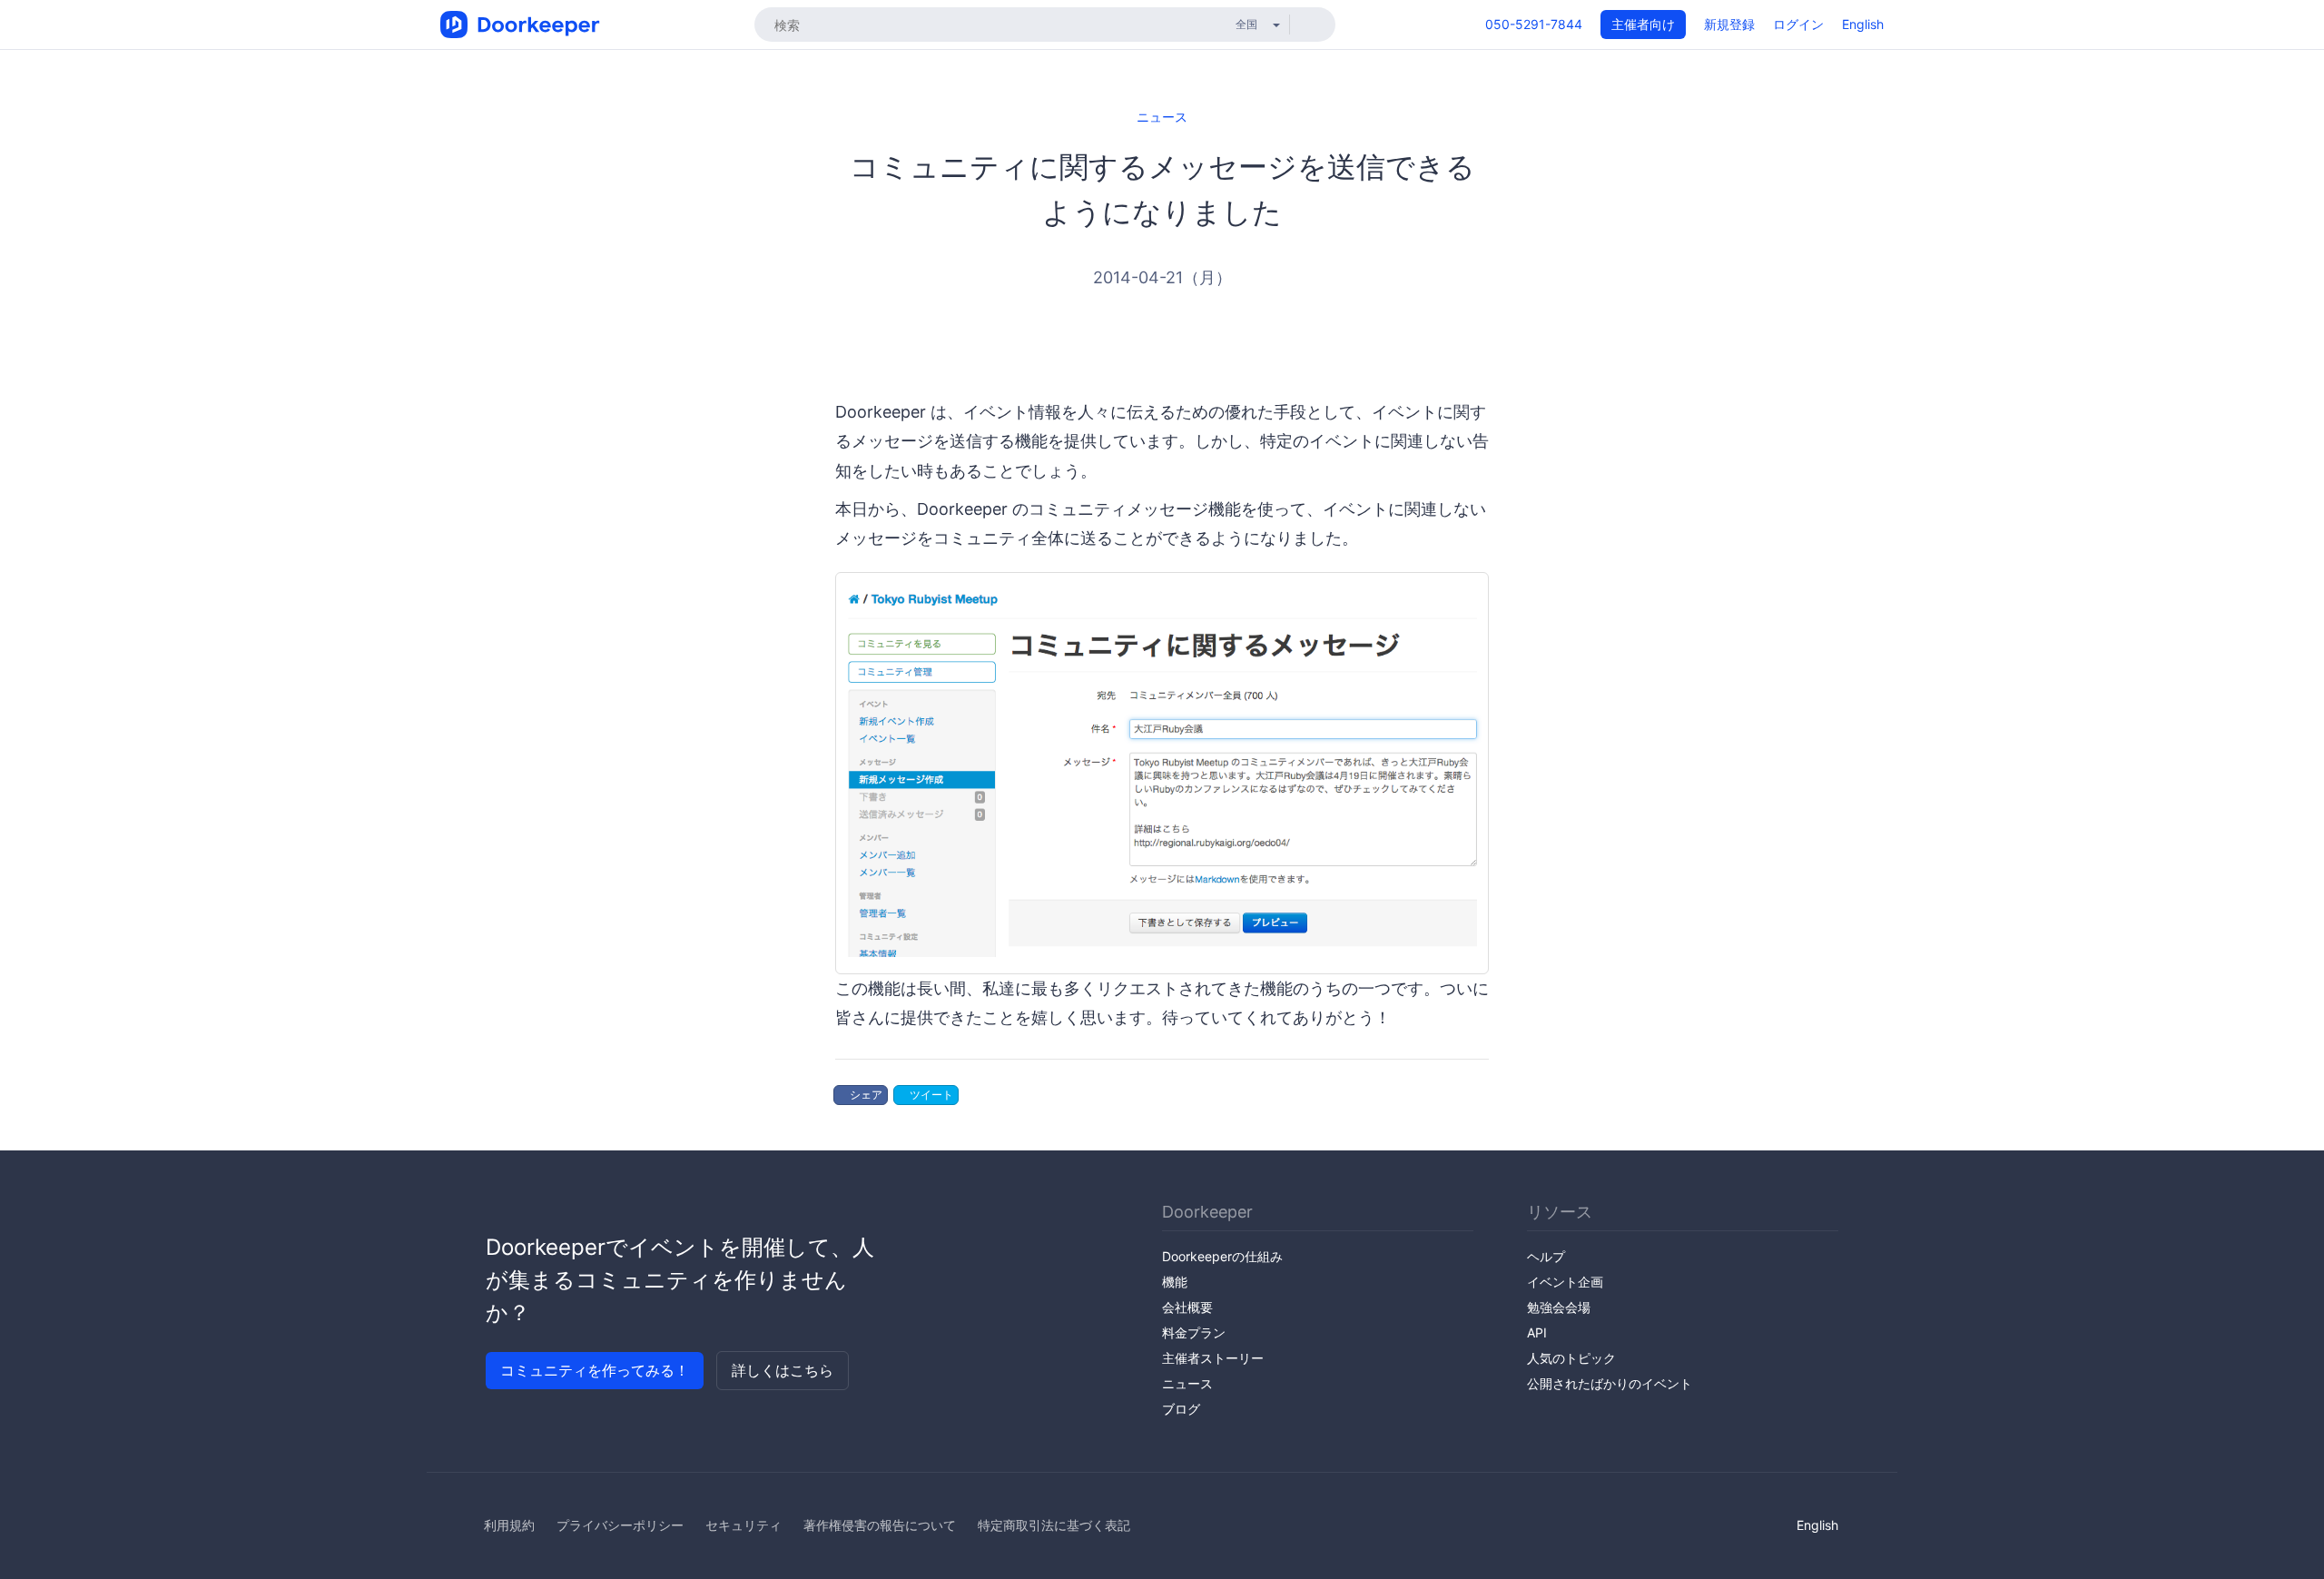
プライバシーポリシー (620, 1525)
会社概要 (1187, 1307)
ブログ (1181, 1409)
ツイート (930, 1095)
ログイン (1798, 24)
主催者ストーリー (1213, 1358)
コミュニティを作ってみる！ (595, 1370)
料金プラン (1194, 1332)
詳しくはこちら (783, 1370)
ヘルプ (1546, 1256)
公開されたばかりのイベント (1610, 1383)
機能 (1175, 1282)
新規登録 (1729, 24)
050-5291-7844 (1534, 24)
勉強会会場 (1559, 1307)
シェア (865, 1095)
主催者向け (1643, 24)
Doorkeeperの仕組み (1222, 1256)
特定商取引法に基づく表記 (1054, 1525)
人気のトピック (1571, 1358)
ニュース (1162, 117)
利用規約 (509, 1525)
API (1537, 1332)
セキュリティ (743, 1525)
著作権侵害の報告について (880, 1525)
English (1863, 24)
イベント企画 (1565, 1282)
